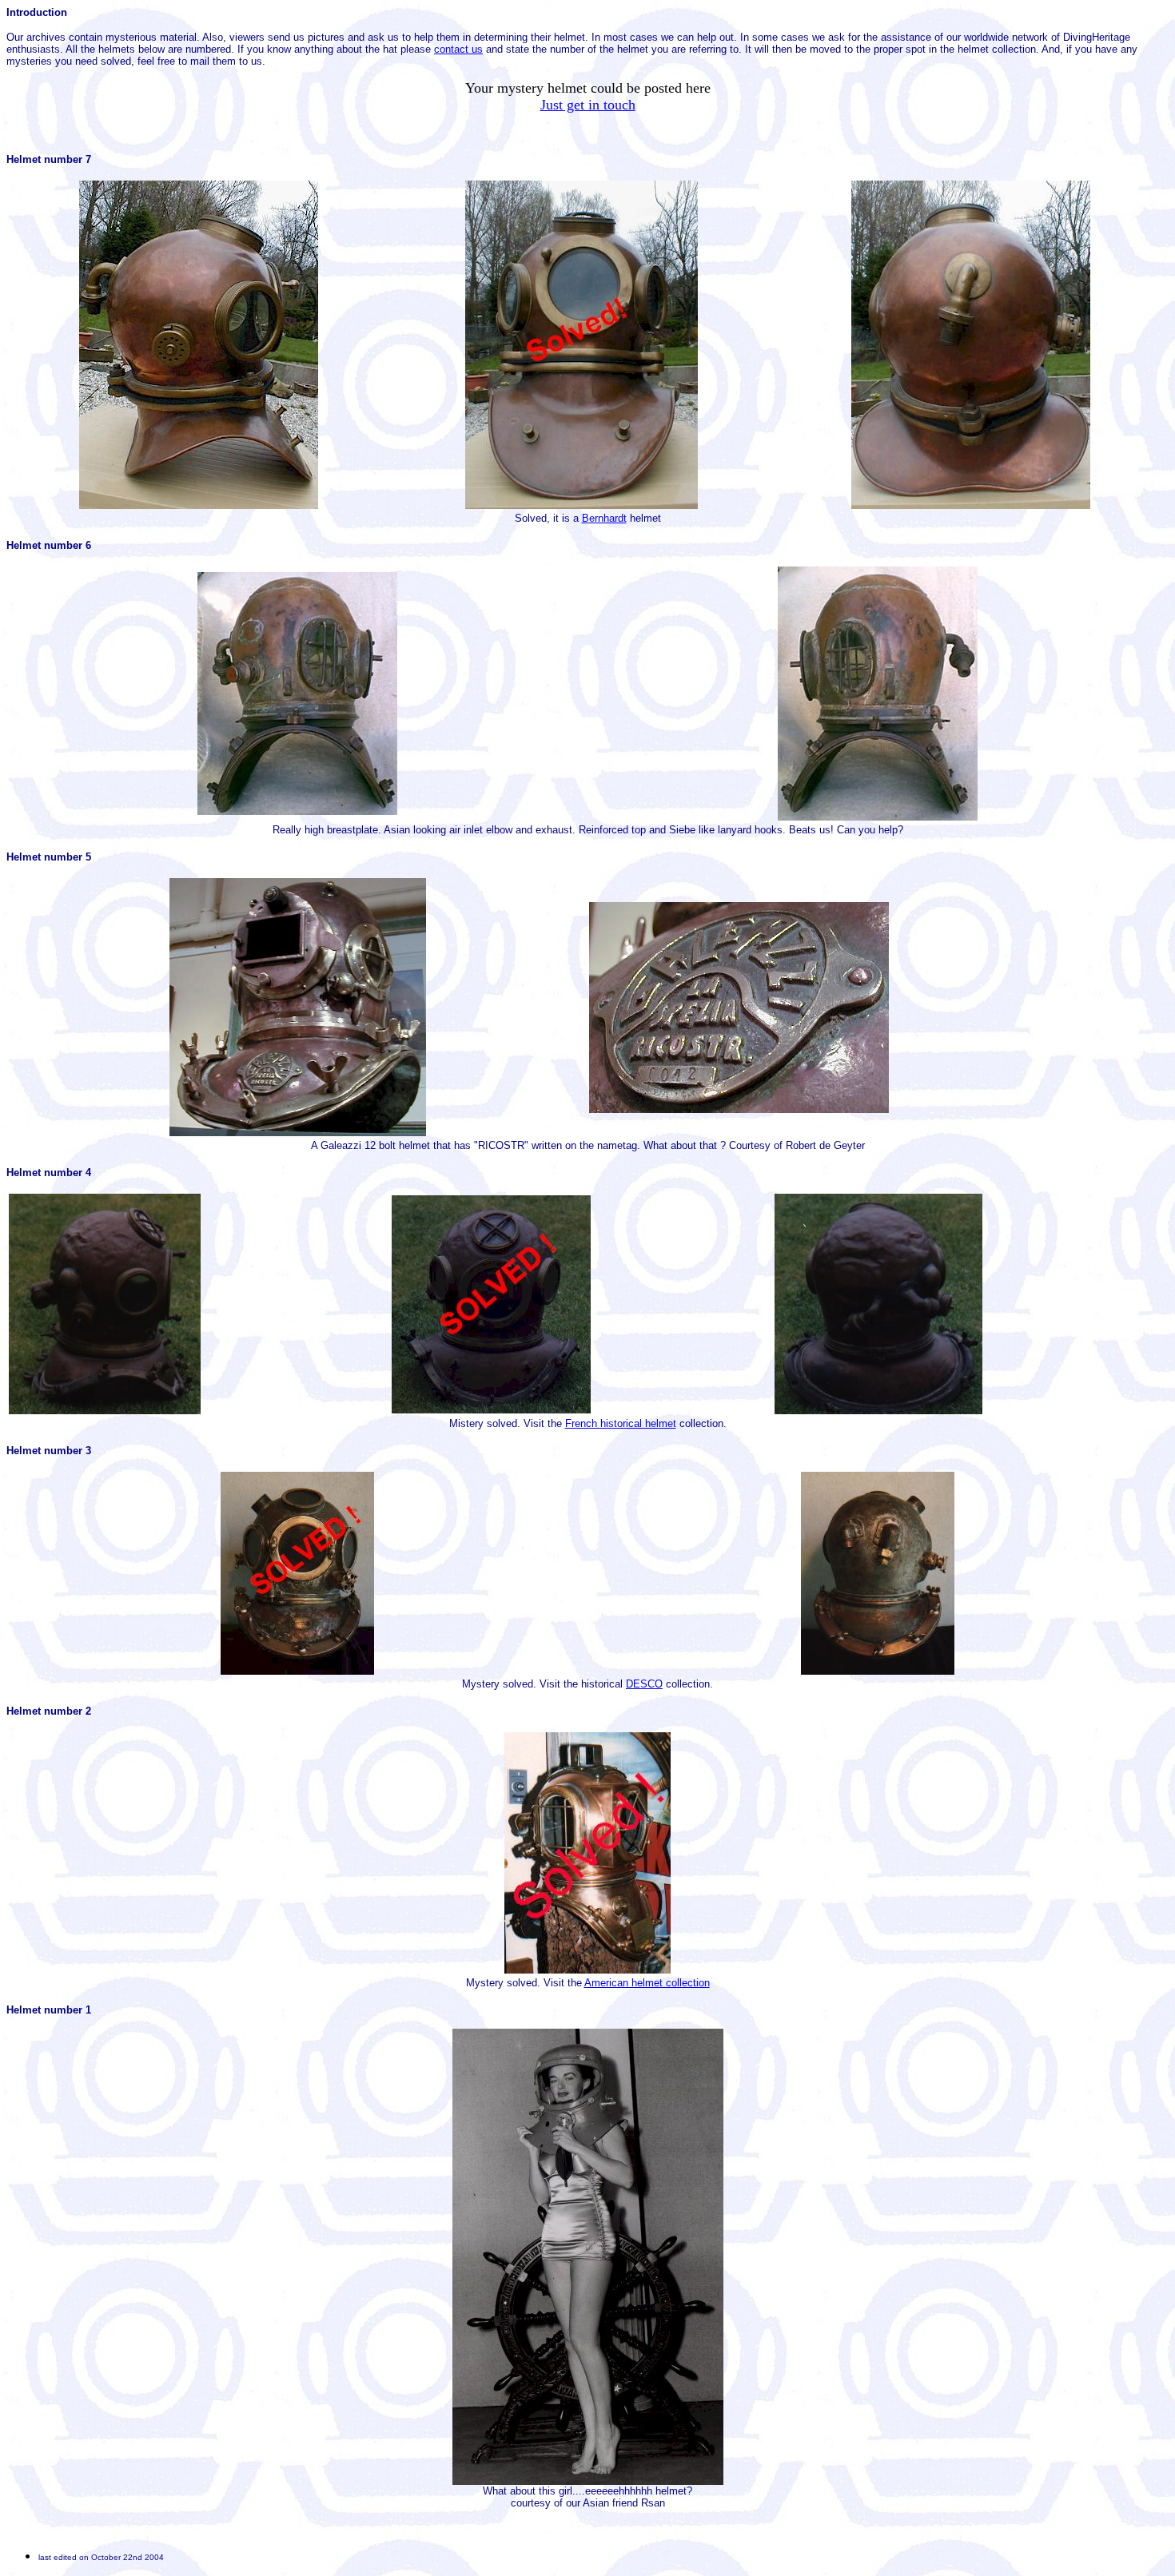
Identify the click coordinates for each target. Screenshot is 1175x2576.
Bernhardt (604, 518)
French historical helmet (621, 1423)
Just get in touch (588, 105)
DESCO (644, 1684)
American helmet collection (647, 1983)
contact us (458, 49)
